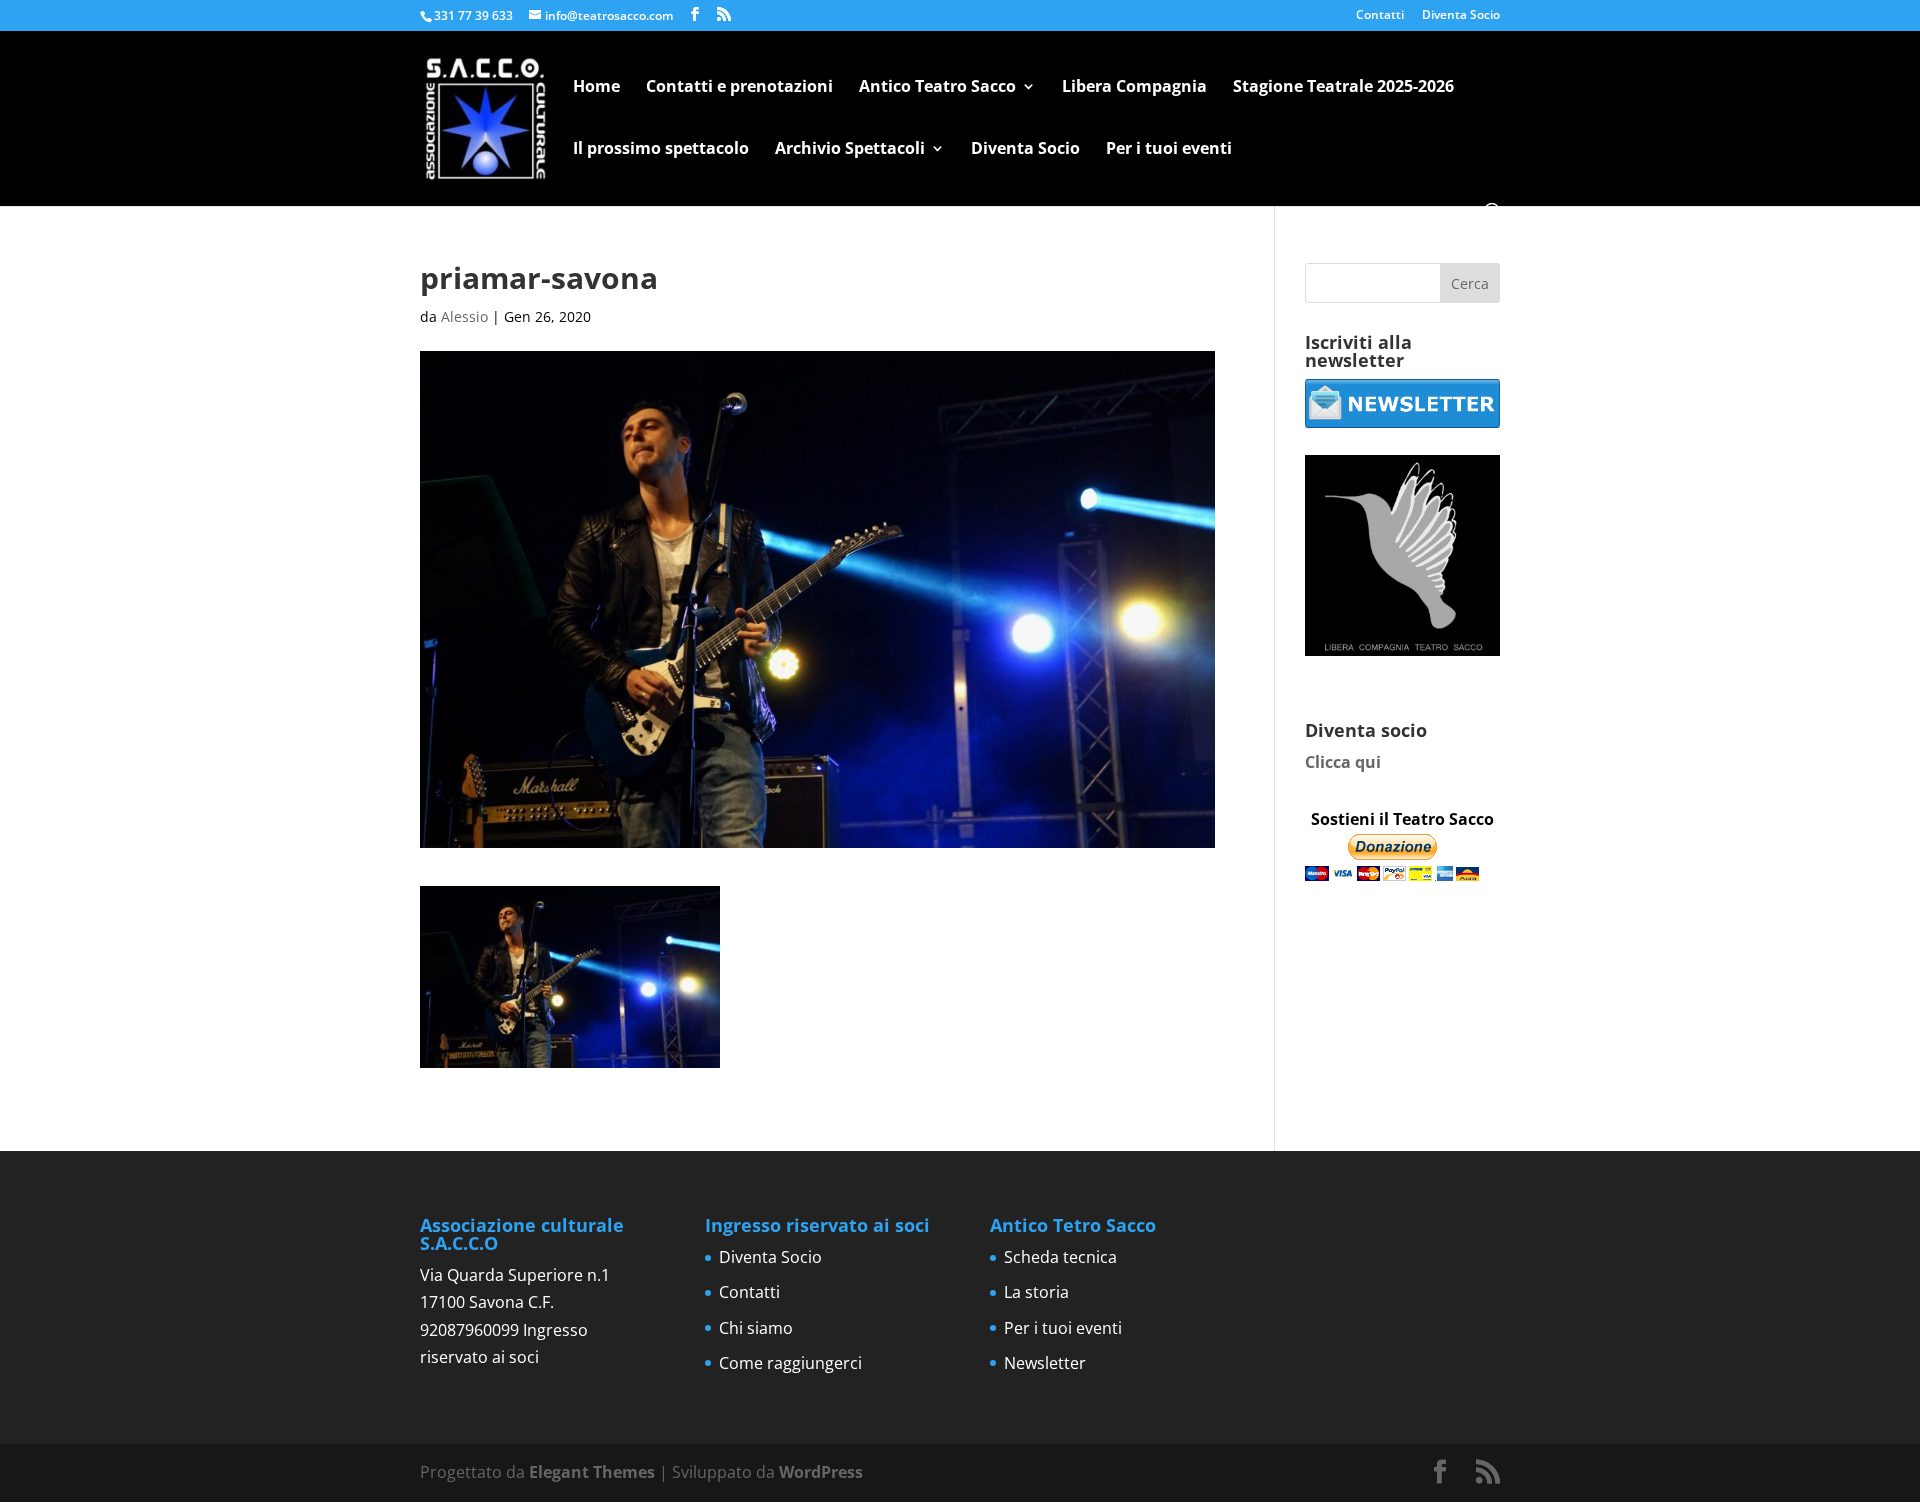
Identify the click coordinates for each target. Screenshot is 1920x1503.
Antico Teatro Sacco (937, 88)
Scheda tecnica (1060, 1257)
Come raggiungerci (790, 1363)
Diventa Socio (1461, 16)
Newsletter (1045, 1363)
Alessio (464, 316)
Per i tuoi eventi (1169, 150)
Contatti (1380, 16)
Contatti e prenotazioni (739, 88)
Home (596, 88)
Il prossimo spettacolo (661, 150)
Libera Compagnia (1134, 88)
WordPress (821, 1472)
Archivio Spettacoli (850, 150)
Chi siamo (756, 1328)
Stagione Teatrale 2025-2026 (1343, 88)
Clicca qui (1343, 762)
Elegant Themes (592, 1472)
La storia (1036, 1292)
